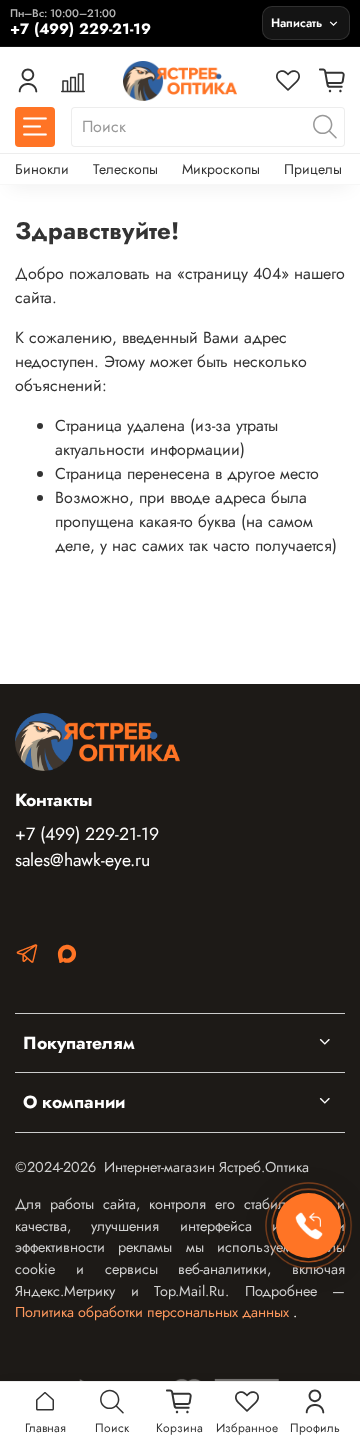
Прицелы (313, 169)
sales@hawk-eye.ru (82, 860)
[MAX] (67, 957)
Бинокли (42, 169)
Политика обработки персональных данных (154, 1312)
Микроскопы (221, 169)
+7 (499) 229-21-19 (87, 834)
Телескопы (125, 169)
